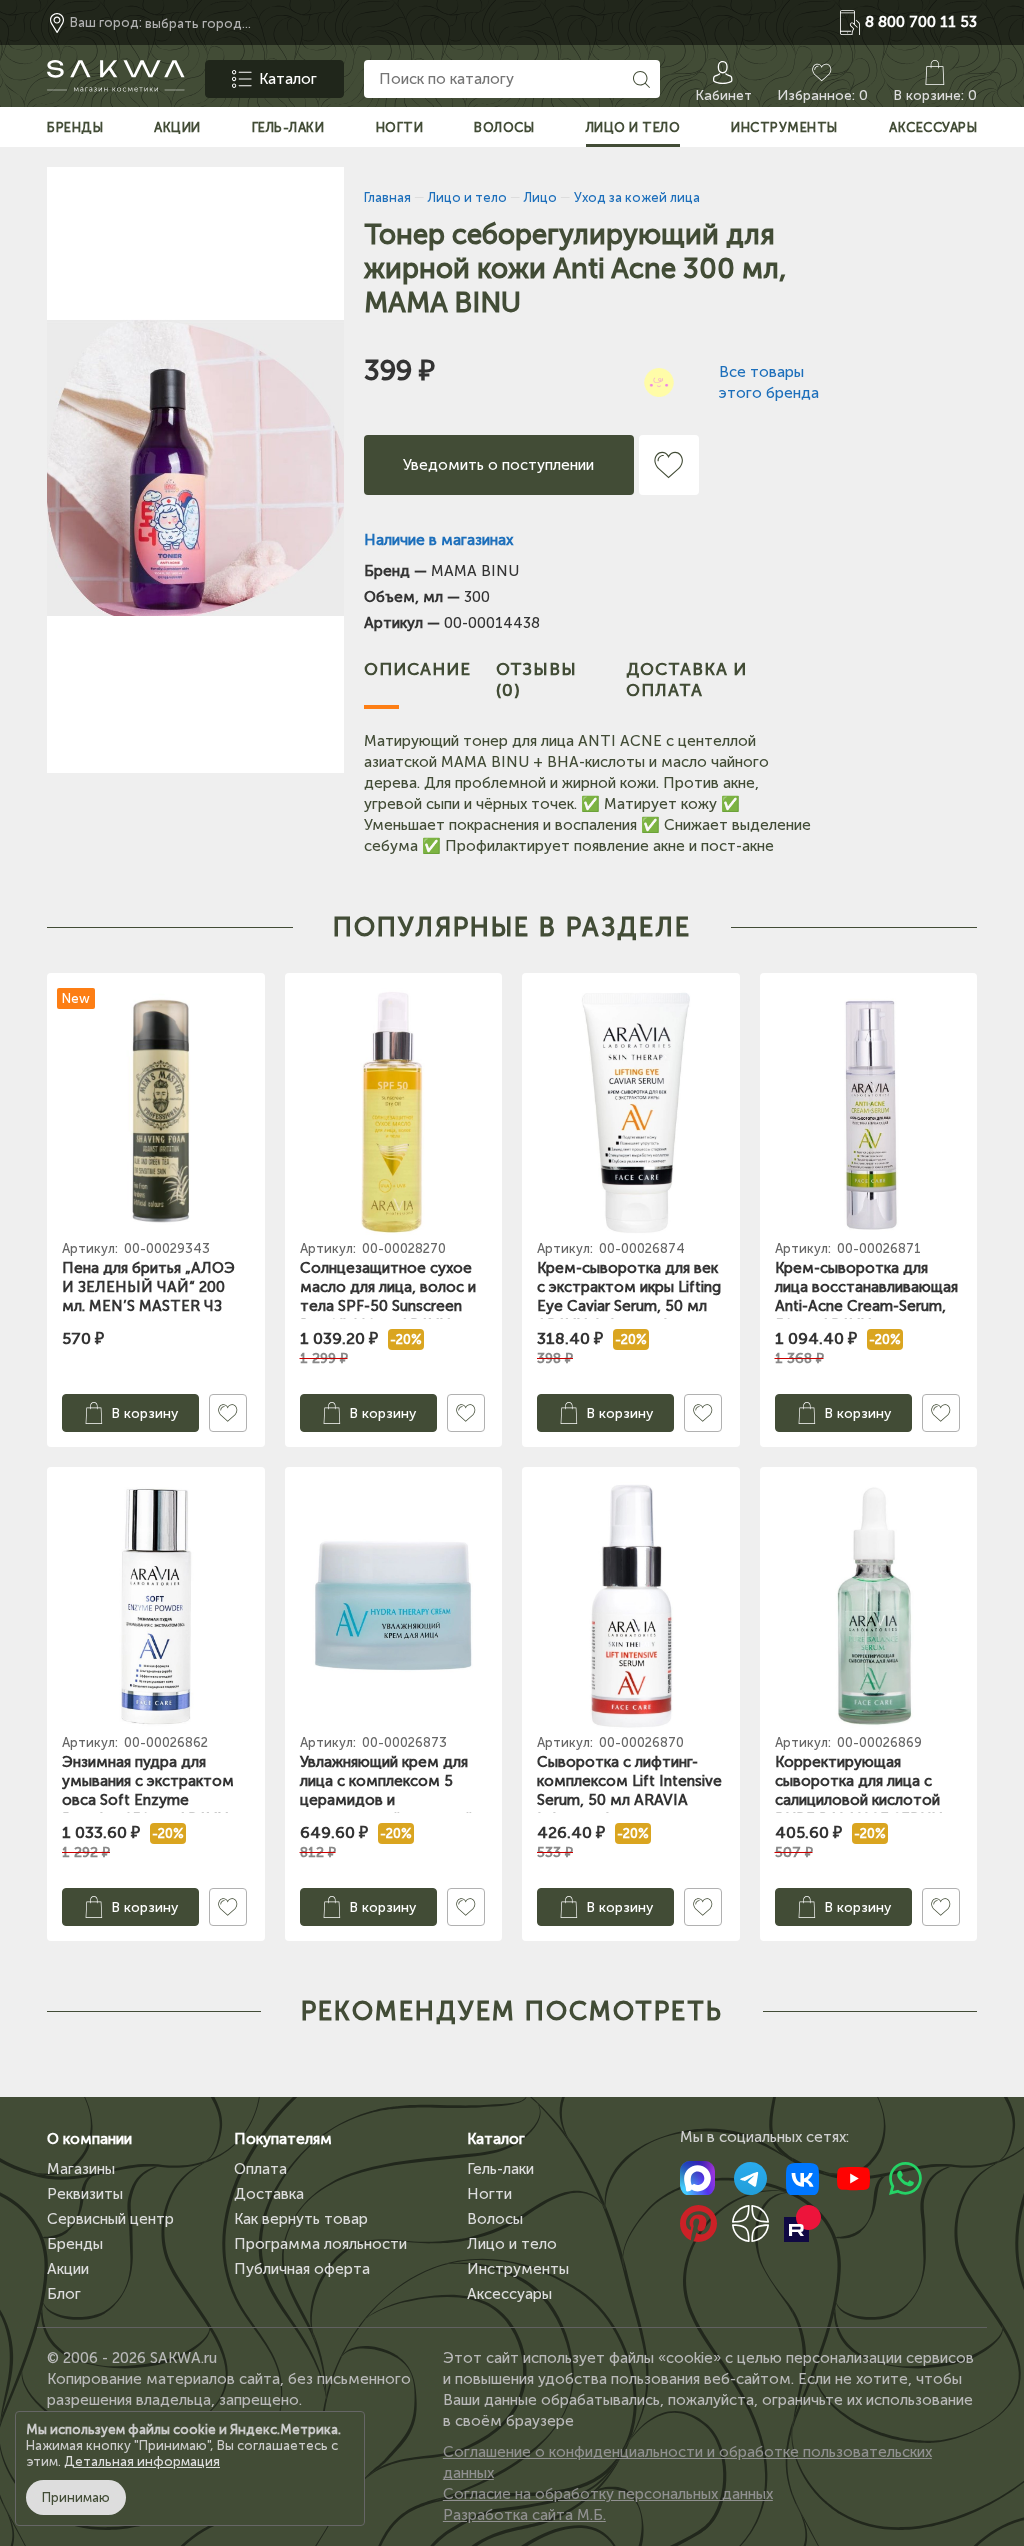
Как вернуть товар (301, 2219)
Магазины (81, 2169)
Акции (68, 2269)
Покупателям (283, 2139)
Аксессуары (509, 2294)
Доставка (269, 2194)
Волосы (495, 2219)
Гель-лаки (500, 2169)
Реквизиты (85, 2194)
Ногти (489, 2194)
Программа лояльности (320, 2244)
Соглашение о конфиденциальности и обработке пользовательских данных (687, 2462)
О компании (89, 2139)
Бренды (75, 2244)
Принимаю (76, 2497)
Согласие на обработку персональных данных (608, 2494)
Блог (64, 2294)
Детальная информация (142, 2461)
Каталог (496, 2139)
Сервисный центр (110, 2219)
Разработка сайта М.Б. (524, 2515)
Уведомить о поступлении (498, 465)
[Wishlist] (669, 465)
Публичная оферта (302, 2269)
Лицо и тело (512, 2244)
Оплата (260, 2169)
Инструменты (518, 2269)
